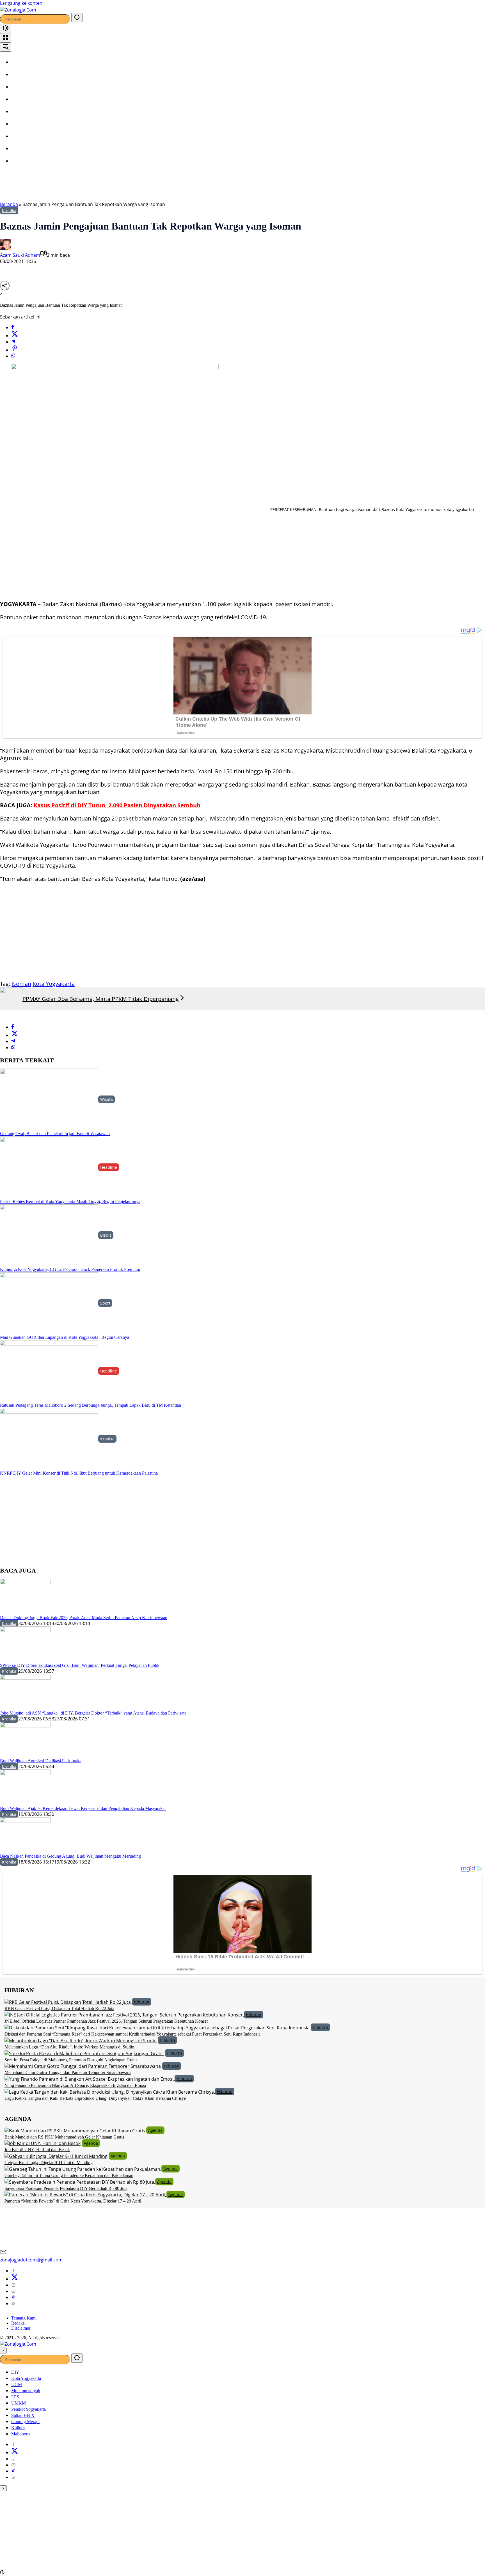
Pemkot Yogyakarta (28, 2409)
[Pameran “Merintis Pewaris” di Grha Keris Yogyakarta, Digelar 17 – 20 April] (85, 2194)
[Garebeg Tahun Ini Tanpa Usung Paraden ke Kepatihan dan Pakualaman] (83, 2169)
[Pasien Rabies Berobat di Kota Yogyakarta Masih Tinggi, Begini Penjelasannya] (49, 1167)
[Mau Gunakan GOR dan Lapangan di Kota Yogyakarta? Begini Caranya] (49, 1303)
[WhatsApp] (13, 356)
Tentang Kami (24, 2318)
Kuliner (18, 2428)
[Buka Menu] (6, 38)
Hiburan (142, 2002)
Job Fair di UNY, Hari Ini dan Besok (37, 2150)
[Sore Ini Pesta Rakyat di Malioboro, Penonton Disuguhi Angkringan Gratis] (85, 2053)
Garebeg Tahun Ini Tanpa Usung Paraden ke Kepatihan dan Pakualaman (69, 2175)
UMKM (19, 2403)
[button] (77, 18)
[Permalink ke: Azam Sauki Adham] (6, 244)
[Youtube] (13, 2291)
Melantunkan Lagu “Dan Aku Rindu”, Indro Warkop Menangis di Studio (69, 2047)
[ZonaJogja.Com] (18, 9)
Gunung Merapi (25, 2422)
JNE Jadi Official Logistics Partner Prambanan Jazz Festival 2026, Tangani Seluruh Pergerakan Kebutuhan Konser (106, 2021)
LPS (15, 2397)
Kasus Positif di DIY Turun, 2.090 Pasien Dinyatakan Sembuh (117, 805)
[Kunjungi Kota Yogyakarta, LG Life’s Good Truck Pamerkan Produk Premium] (49, 1235)
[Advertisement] (143, 186)
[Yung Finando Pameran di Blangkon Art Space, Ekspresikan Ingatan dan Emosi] (90, 2078)
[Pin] (15, 350)
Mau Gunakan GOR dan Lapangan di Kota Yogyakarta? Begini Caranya (65, 1337)
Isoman (21, 984)
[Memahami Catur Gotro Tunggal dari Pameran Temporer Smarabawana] (83, 2066)
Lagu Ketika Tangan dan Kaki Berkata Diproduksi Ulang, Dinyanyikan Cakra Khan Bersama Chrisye (95, 2098)
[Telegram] (13, 342)
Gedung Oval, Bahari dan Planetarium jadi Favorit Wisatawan (55, 1134)
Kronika (9, 211)
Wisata (107, 1099)
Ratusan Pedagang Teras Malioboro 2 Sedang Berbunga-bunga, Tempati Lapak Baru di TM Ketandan (91, 1405)
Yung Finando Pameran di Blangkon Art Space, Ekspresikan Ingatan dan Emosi (75, 2085)
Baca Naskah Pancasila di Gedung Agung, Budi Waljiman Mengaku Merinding (70, 1856)
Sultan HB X (23, 2415)
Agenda (155, 2130)
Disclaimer (21, 2328)
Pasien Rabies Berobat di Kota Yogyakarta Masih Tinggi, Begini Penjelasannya (70, 1201)
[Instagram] (13, 2285)
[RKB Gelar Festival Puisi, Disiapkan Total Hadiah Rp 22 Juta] (68, 2002)
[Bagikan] (5, 286)
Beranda (9, 204)
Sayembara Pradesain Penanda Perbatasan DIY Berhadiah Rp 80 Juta (66, 2188)
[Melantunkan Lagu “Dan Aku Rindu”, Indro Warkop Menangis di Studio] (81, 2040)
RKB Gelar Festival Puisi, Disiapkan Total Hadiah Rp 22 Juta (59, 2008)
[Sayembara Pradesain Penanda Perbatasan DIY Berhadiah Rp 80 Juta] (80, 2181)
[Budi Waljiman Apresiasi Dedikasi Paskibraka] (25, 1740)
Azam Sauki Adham (20, 255)
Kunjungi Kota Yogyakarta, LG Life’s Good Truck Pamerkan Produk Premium (70, 1269)
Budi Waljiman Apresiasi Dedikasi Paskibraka (41, 1761)
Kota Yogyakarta (54, 984)
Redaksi (18, 2323)
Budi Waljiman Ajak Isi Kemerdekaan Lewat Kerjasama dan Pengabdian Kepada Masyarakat (83, 1808)
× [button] (3, 2351)
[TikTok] (13, 2297)
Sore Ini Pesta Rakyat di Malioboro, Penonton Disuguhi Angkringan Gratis (71, 2060)
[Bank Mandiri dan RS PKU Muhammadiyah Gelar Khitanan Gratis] (75, 2130)
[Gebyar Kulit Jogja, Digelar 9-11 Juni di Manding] (57, 2156)
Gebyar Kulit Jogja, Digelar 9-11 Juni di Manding (49, 2163)
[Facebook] (13, 327)
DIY (15, 2372)
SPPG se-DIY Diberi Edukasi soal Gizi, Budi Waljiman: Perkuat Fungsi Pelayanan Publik (80, 1665)
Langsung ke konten (21, 3)
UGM (17, 2384)
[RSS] (13, 2304)
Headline (109, 1167)
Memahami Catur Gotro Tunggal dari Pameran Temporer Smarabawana (68, 2072)
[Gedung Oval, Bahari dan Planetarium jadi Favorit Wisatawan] (49, 1099)
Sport (105, 1303)
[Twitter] (15, 336)
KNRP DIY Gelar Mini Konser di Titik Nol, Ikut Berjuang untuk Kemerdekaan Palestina (79, 1473)
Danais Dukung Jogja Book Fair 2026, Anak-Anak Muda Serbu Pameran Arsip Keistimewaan (84, 1618)
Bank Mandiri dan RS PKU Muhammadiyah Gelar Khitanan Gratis (64, 2137)
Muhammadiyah (26, 2391)
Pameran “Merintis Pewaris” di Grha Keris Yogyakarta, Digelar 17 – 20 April (73, 2201)
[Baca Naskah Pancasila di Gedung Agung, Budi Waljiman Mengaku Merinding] (25, 1835)
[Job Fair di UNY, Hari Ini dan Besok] (43, 2143)
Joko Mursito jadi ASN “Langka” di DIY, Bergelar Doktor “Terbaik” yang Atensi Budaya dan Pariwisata (93, 1713)
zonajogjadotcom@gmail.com (31, 2260)
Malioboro (20, 2434)
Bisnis (106, 1235)
